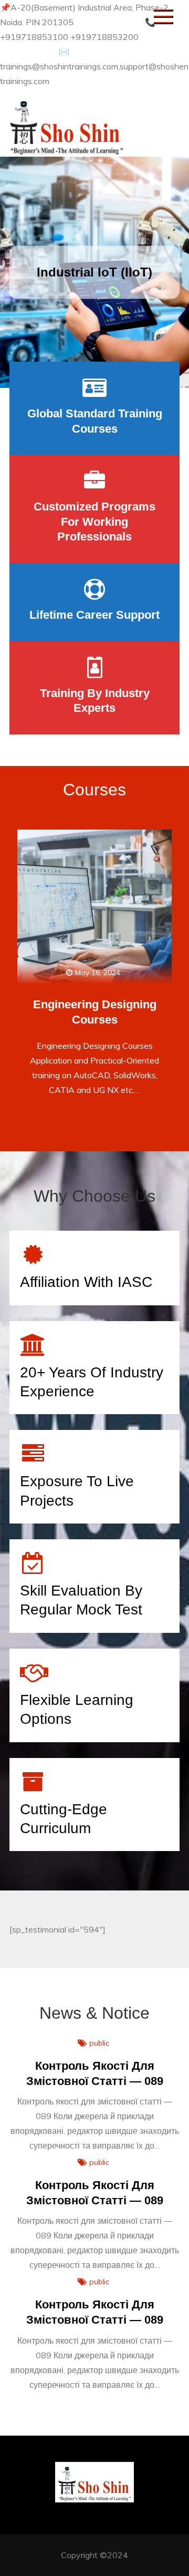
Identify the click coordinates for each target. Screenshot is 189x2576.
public (99, 2043)
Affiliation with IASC (86, 1282)
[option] (94, 272)
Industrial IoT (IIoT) (94, 272)
